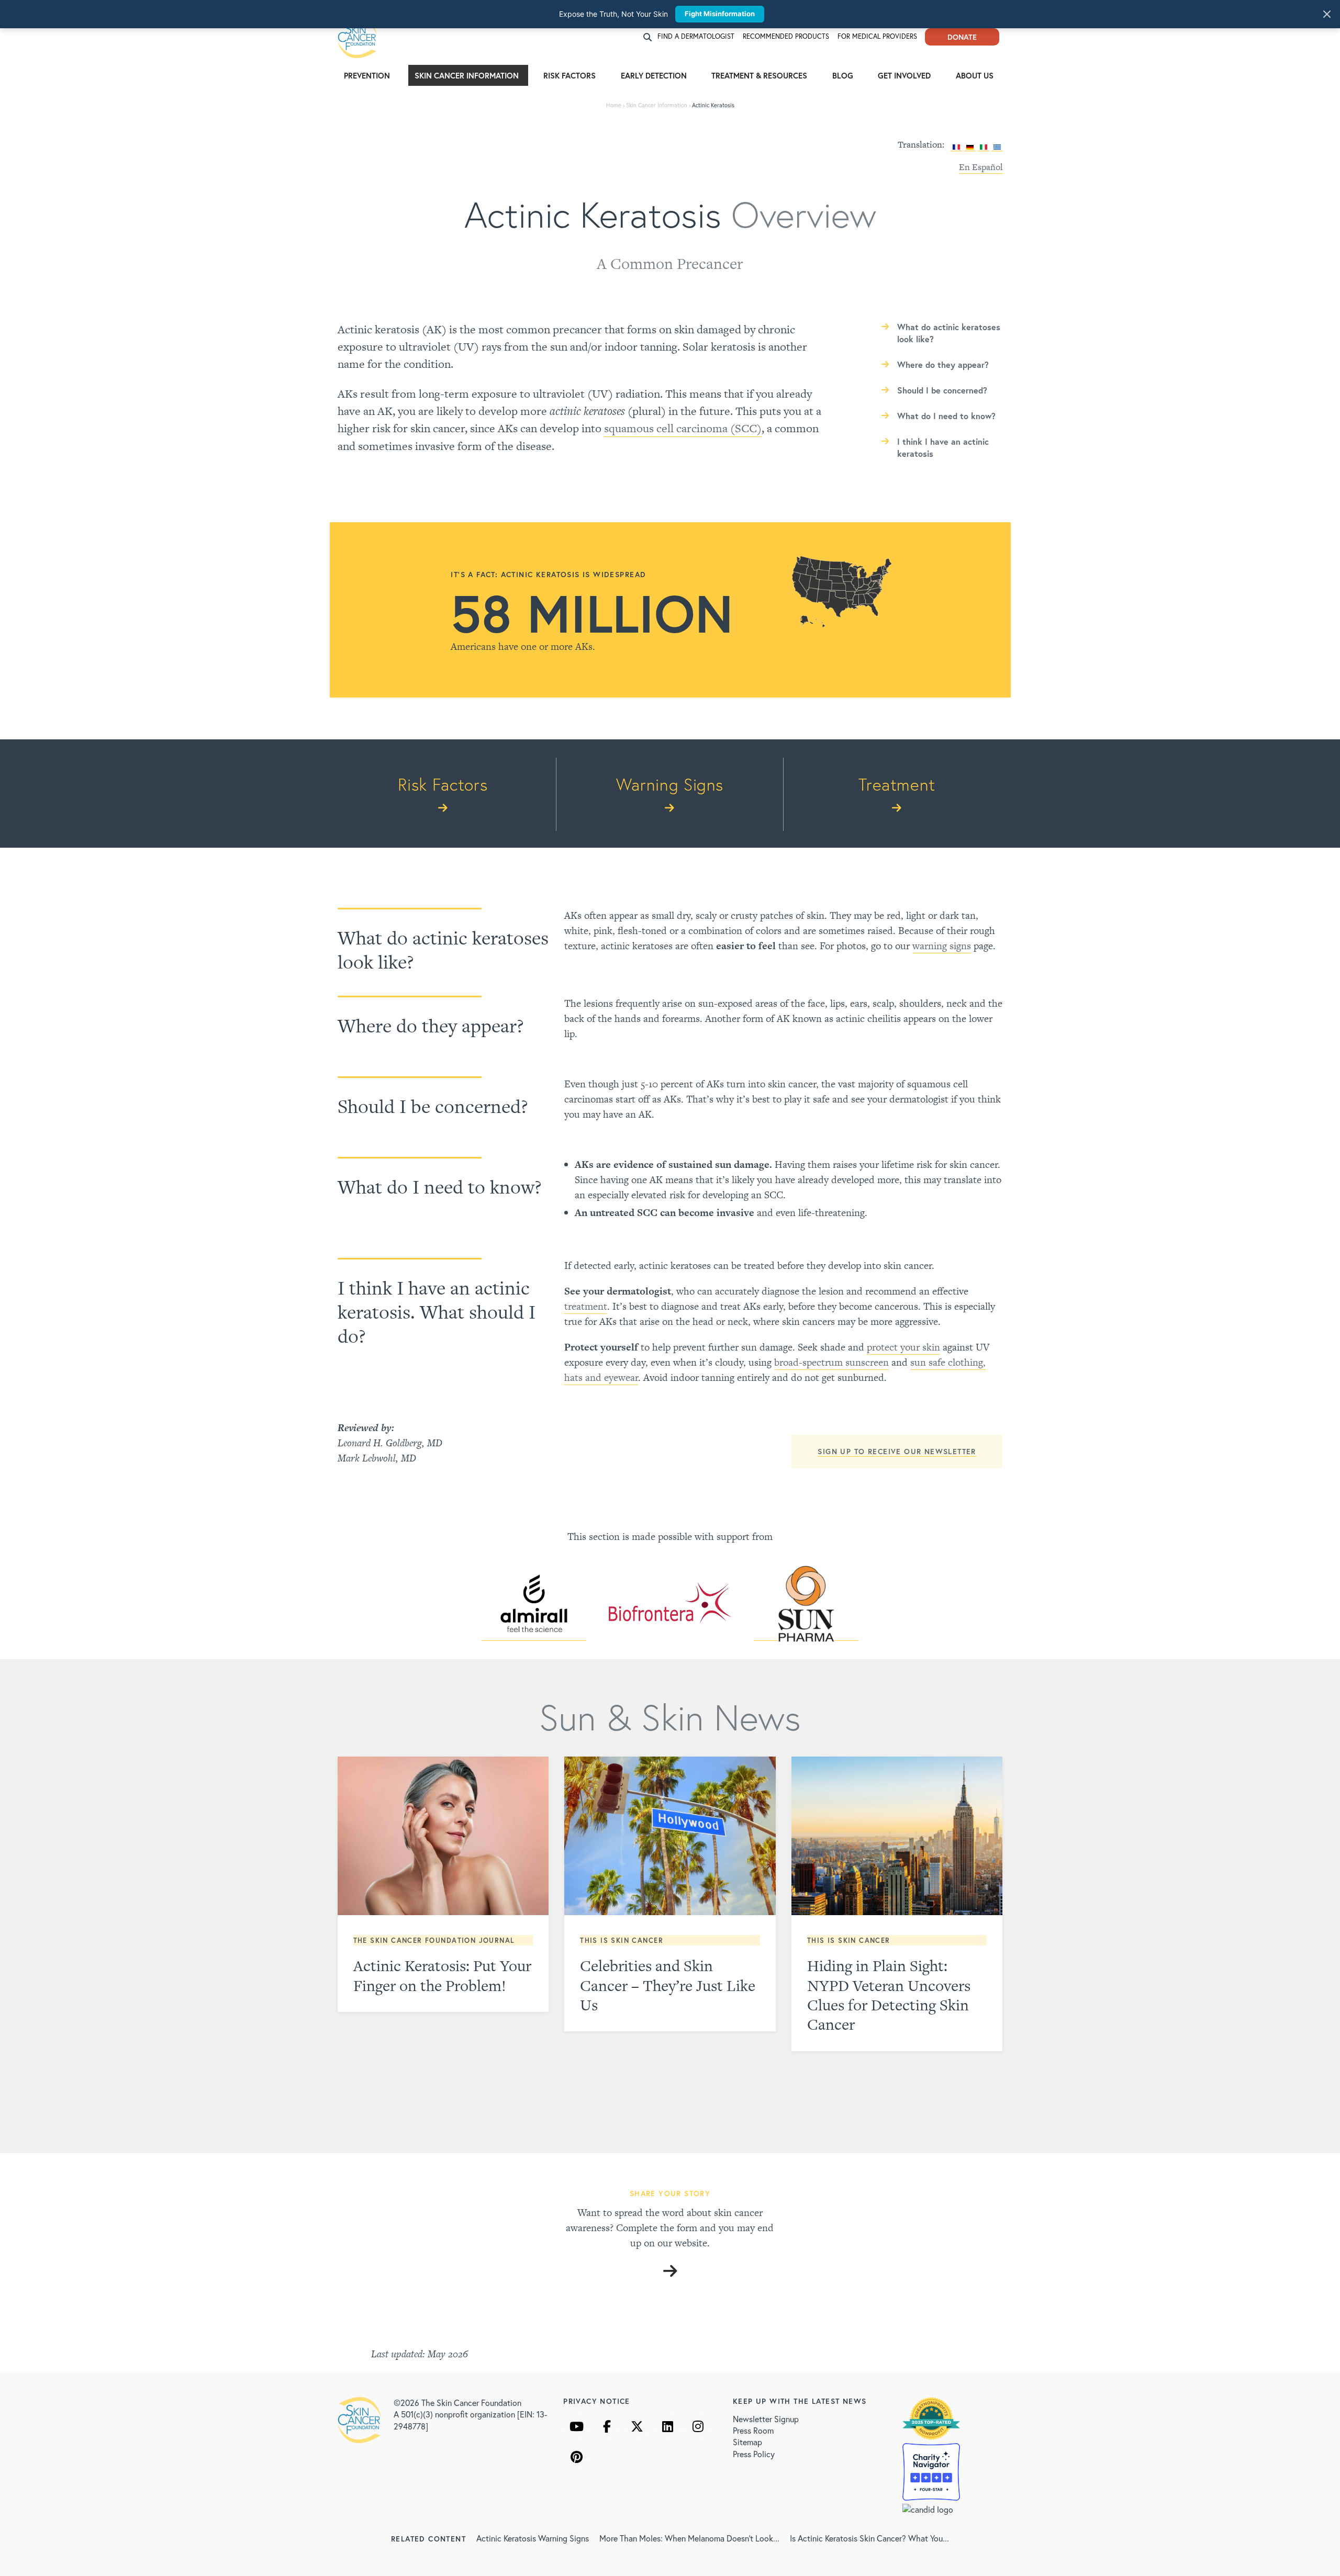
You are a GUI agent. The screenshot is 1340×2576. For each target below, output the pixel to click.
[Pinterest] (576, 2457)
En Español (981, 167)
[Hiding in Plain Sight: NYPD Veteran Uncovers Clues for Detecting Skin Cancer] (897, 1836)
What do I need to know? (946, 416)
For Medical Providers (877, 36)
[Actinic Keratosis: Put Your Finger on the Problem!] (443, 1836)
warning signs (942, 946)
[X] (637, 2426)
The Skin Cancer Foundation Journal (434, 1941)
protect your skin (903, 1347)
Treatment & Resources (759, 75)
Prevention (367, 75)
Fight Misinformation (720, 14)
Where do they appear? (943, 364)
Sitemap (747, 2442)
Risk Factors (569, 75)
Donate (962, 37)
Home (614, 105)
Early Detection (654, 75)
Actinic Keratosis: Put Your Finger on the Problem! (442, 1975)
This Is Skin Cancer (622, 1941)
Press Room (753, 2430)
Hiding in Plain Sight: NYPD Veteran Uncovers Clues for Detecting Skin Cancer (889, 1995)
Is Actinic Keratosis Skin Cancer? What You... (869, 2538)
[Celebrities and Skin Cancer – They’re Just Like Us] (670, 1836)
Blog (843, 75)
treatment (586, 1306)
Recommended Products (786, 36)
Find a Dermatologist (696, 36)
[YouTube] (576, 2426)
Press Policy (754, 2454)
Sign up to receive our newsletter (897, 1451)
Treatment (897, 784)
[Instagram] (698, 2426)
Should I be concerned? (942, 390)
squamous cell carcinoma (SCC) (683, 428)
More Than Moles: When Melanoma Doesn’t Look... (689, 2538)
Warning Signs (670, 784)
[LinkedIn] (667, 2426)
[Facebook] (607, 2426)
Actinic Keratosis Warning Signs (533, 2538)
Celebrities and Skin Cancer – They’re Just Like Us (668, 1985)
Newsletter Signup (766, 2419)
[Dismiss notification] (1327, 14)
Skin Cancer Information (467, 75)
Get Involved (904, 75)
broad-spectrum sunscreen (831, 1362)
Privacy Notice (597, 2401)
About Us (975, 75)
